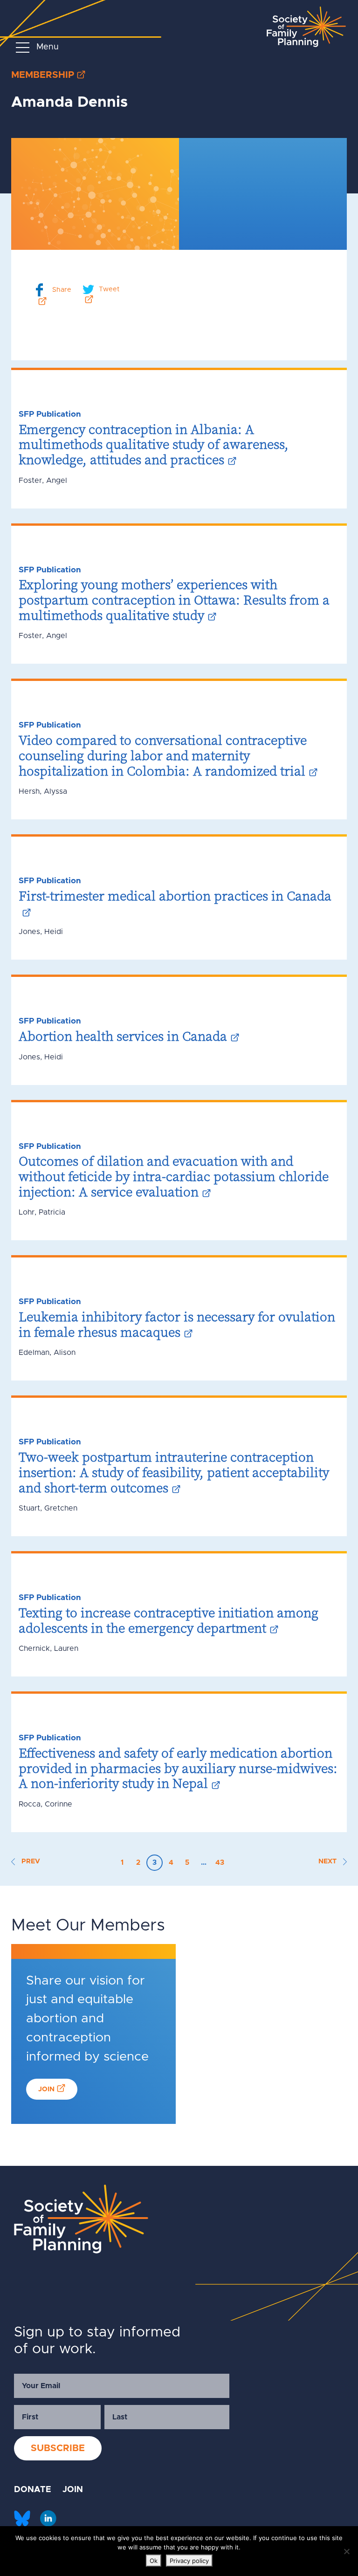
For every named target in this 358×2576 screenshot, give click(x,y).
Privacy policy (189, 2561)
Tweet (109, 289)
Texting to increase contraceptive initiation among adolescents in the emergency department (169, 1620)
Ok (154, 2561)
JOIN (73, 2490)
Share (62, 289)
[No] (346, 2551)
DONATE (33, 2490)
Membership (43, 75)
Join (46, 2089)
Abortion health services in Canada (123, 1036)
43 (220, 1863)
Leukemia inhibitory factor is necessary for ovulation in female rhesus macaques (177, 1324)
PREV (30, 1862)
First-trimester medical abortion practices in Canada (175, 896)
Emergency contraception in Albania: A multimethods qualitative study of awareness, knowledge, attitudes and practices (154, 444)
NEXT (328, 1862)
